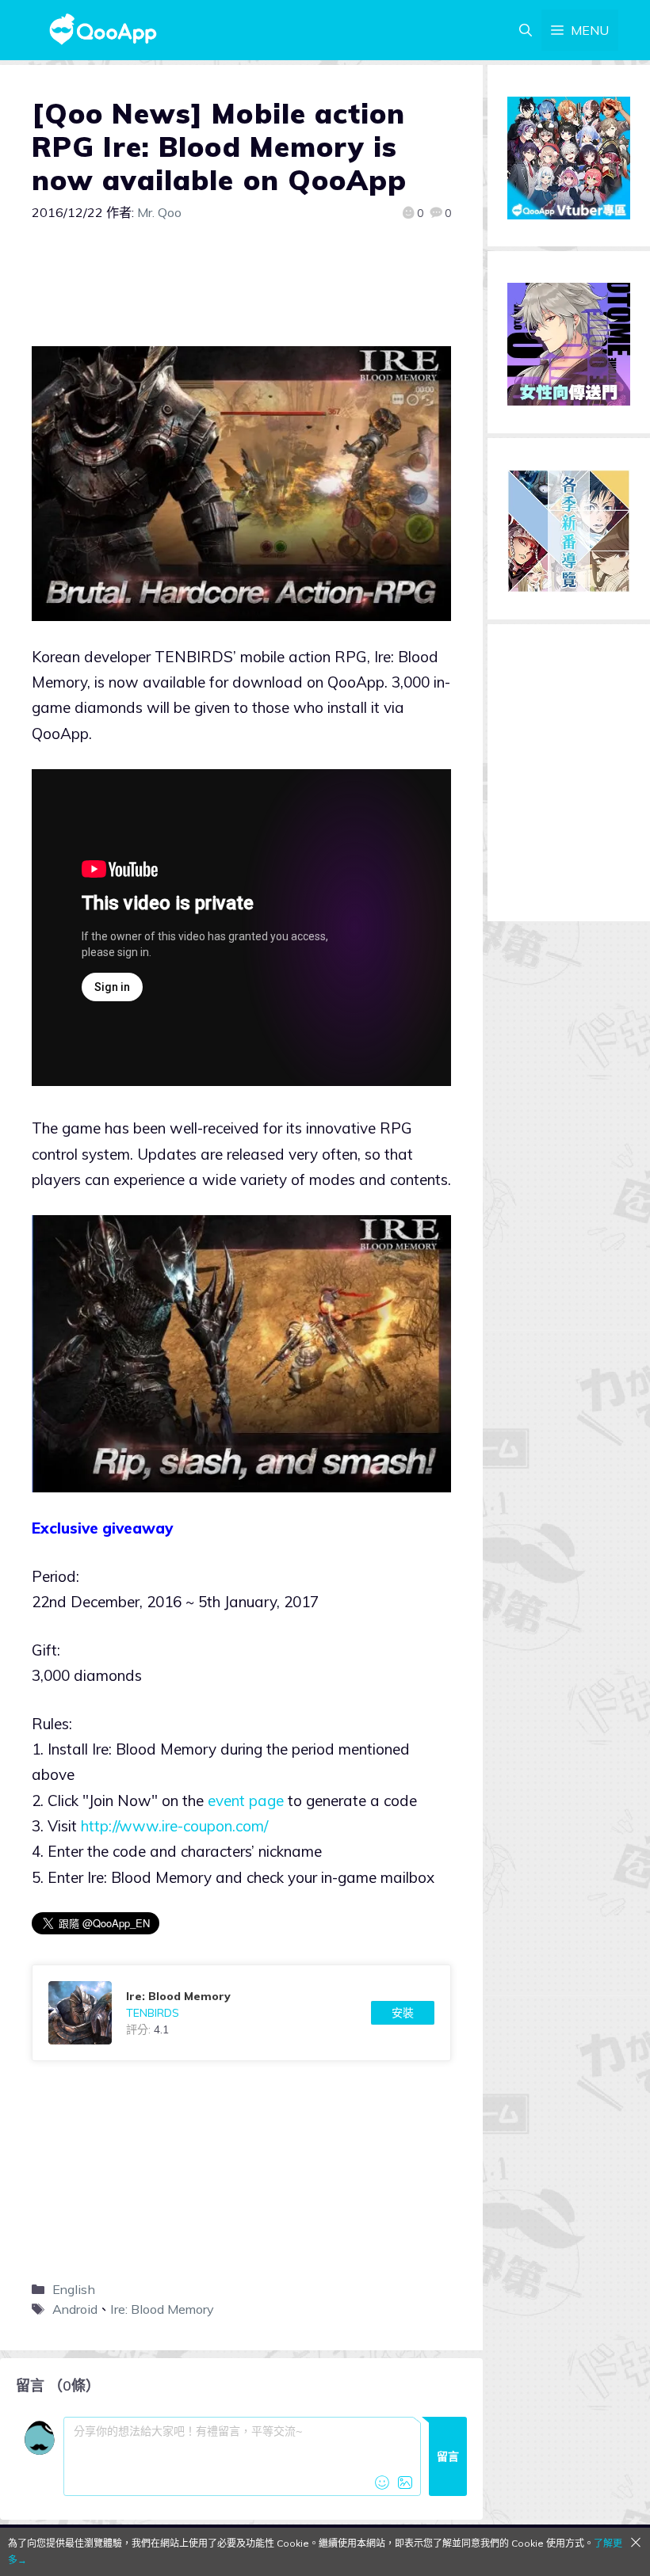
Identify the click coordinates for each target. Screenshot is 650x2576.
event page (246, 1801)
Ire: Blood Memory (162, 2309)
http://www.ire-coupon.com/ (176, 1826)
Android (75, 2309)
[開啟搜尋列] (526, 30)
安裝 (403, 2013)
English (74, 2289)
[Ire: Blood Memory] (241, 2013)
